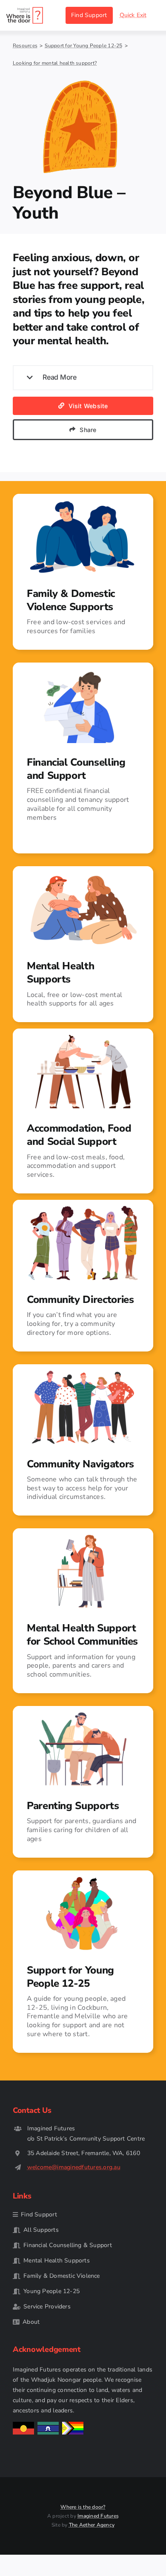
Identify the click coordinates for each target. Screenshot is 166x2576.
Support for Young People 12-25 (83, 46)
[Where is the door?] (25, 10)
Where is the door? (83, 2507)
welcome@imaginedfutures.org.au (74, 2167)
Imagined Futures (98, 2516)
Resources (25, 46)
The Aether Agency (92, 2525)
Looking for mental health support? (55, 63)
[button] (83, 378)
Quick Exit (133, 15)
